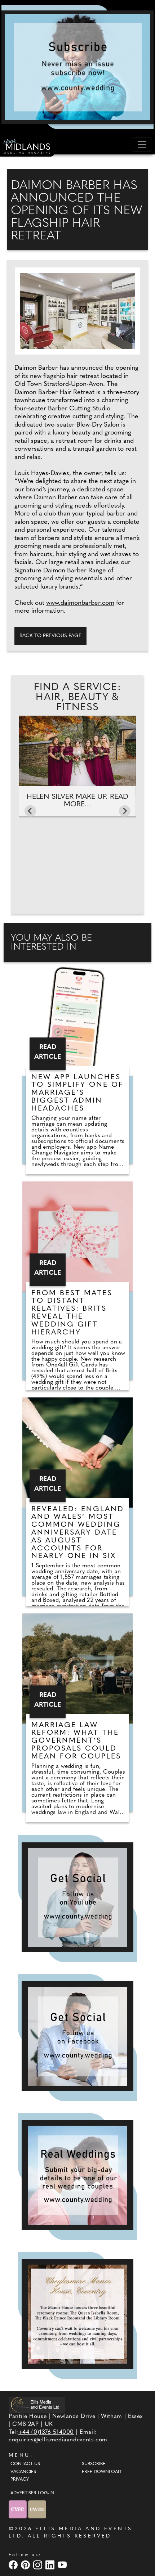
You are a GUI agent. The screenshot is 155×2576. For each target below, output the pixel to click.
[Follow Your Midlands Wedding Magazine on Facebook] (77, 2036)
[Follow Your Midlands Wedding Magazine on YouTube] (77, 1897)
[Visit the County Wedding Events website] (18, 2509)
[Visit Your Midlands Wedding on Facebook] (14, 2565)
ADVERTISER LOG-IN (32, 2493)
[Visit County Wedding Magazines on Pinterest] (26, 2565)
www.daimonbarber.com (80, 603)
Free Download (101, 2472)
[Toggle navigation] (142, 144)
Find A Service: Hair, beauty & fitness (77, 698)
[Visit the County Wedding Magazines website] (37, 2509)
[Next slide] (125, 811)
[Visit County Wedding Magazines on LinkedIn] (51, 2565)
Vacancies (23, 2472)
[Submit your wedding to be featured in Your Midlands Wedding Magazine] (77, 2175)
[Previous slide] (30, 811)
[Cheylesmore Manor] (77, 2314)
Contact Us (25, 2464)
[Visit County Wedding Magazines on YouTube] (63, 2565)
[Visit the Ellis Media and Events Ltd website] (37, 2405)
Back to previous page (50, 636)
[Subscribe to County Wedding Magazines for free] (77, 67)
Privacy (20, 2480)
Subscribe (94, 2464)
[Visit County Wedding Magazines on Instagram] (39, 2565)
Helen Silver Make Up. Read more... (77, 801)
